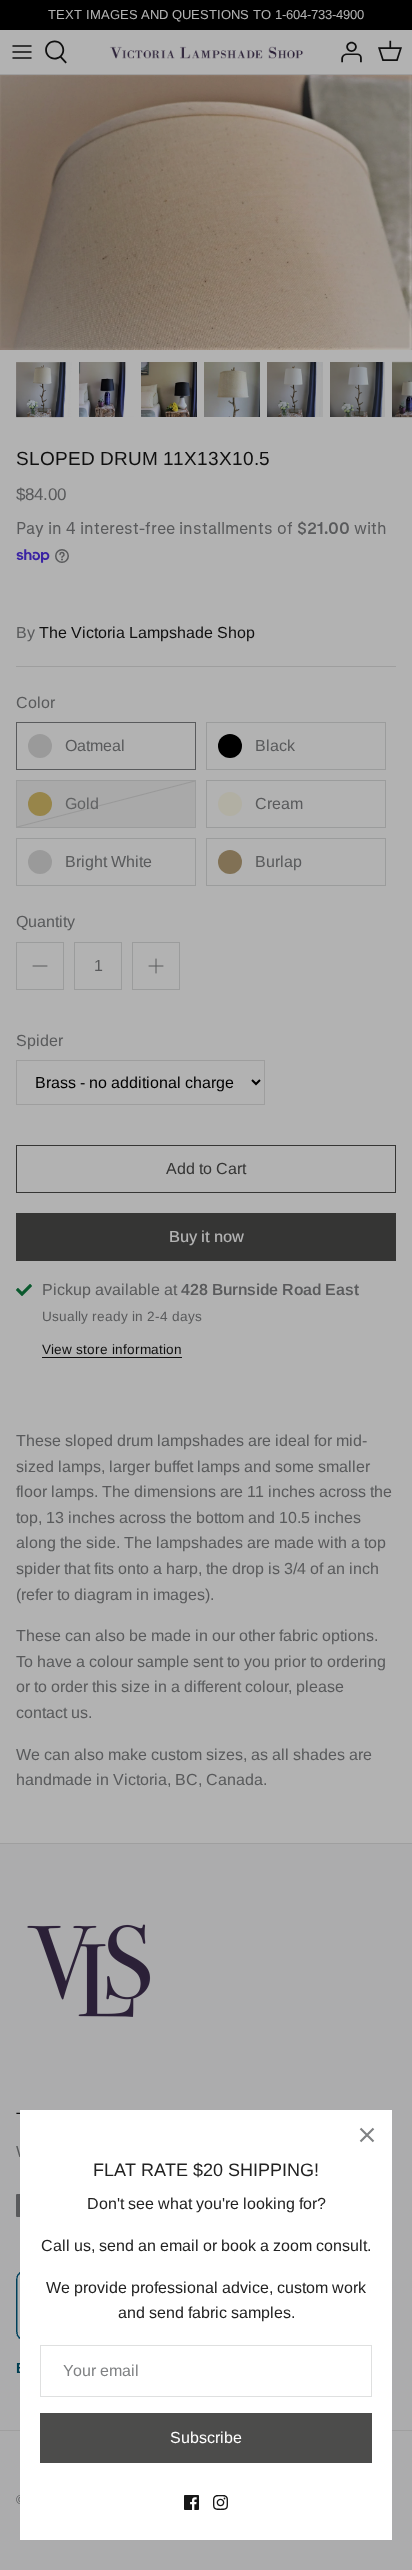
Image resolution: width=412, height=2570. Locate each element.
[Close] (367, 2135)
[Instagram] (220, 2502)
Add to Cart (206, 1168)
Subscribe (206, 2437)
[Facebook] (191, 2502)
